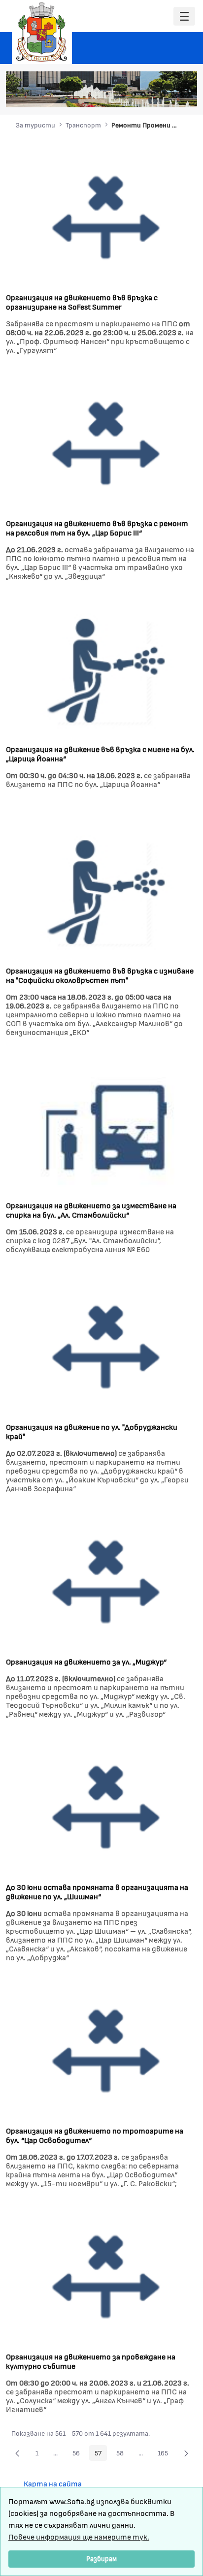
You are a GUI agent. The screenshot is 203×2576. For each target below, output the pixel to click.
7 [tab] (183, 94)
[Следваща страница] (186, 2453)
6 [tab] (173, 94)
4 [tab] (153, 94)
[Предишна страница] (17, 2453)
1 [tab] (124, 94)
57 (101, 2454)
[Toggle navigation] (184, 16)
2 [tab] (134, 94)
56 (79, 2454)
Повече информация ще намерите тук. (79, 2536)
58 (123, 2454)
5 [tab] (163, 94)
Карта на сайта (53, 2483)
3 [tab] (143, 94)
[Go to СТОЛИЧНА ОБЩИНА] (42, 32)
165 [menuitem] (166, 2454)
